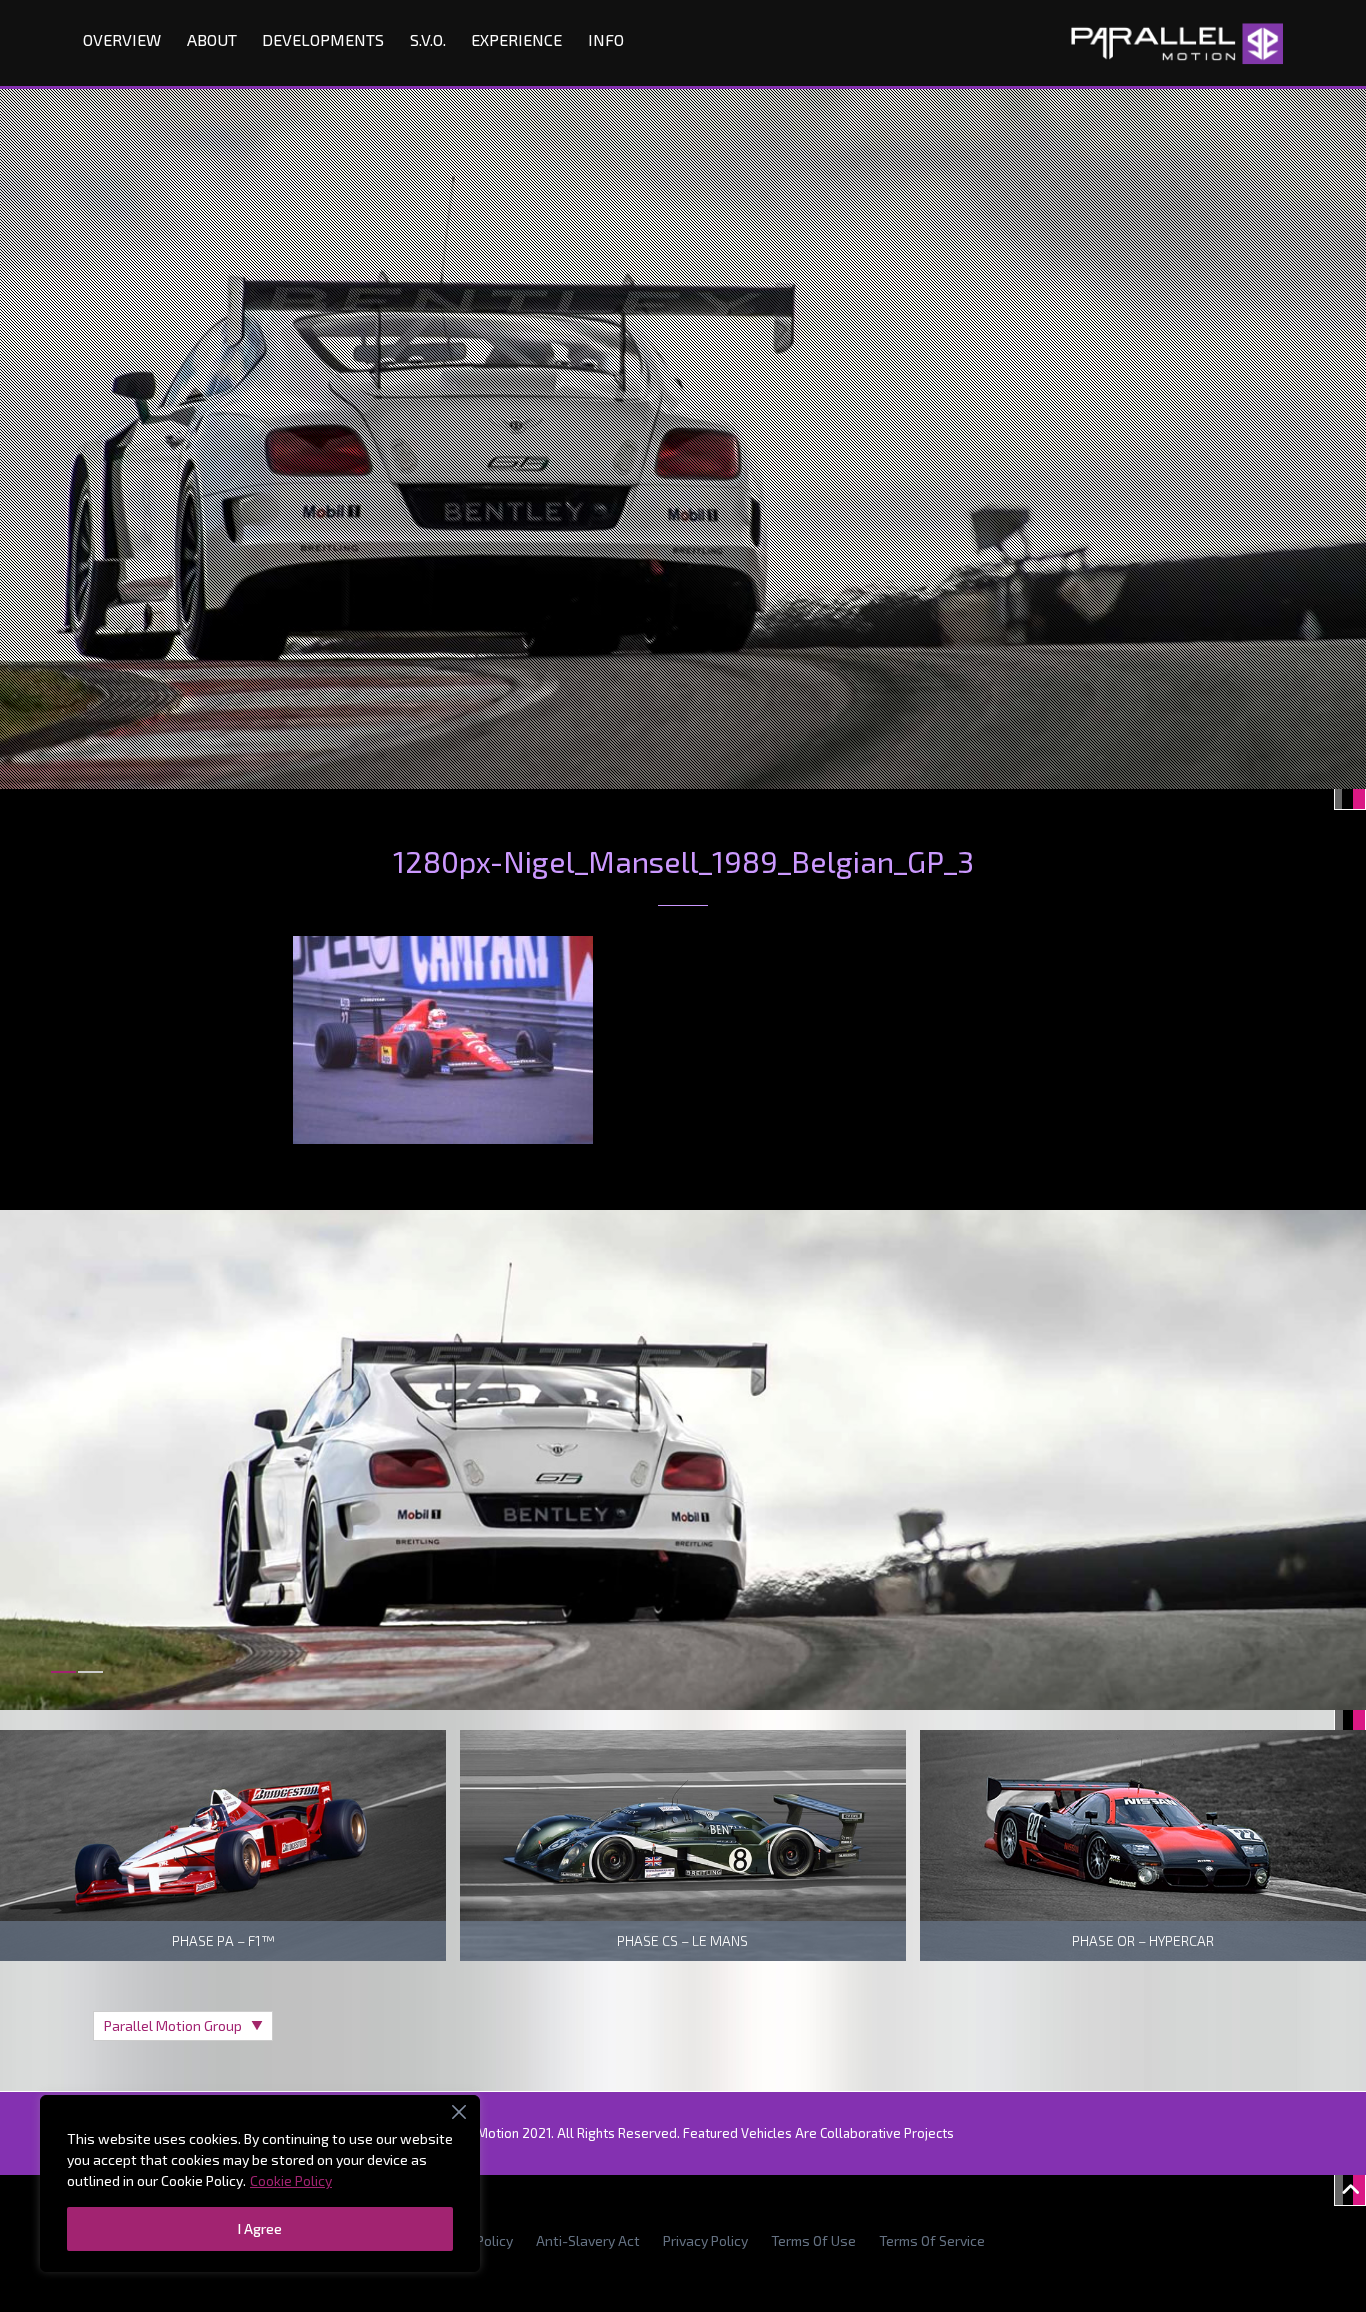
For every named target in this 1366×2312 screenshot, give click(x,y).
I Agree (260, 2228)
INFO (606, 39)
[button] (63, 1683)
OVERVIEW (122, 39)
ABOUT (212, 39)
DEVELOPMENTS (323, 39)
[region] (260, 2183)
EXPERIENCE (516, 39)
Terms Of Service (932, 2240)
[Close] (459, 2112)
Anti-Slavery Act (588, 2240)
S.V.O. (428, 39)
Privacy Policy (705, 2240)
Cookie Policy (291, 2180)
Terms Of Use (813, 2240)
